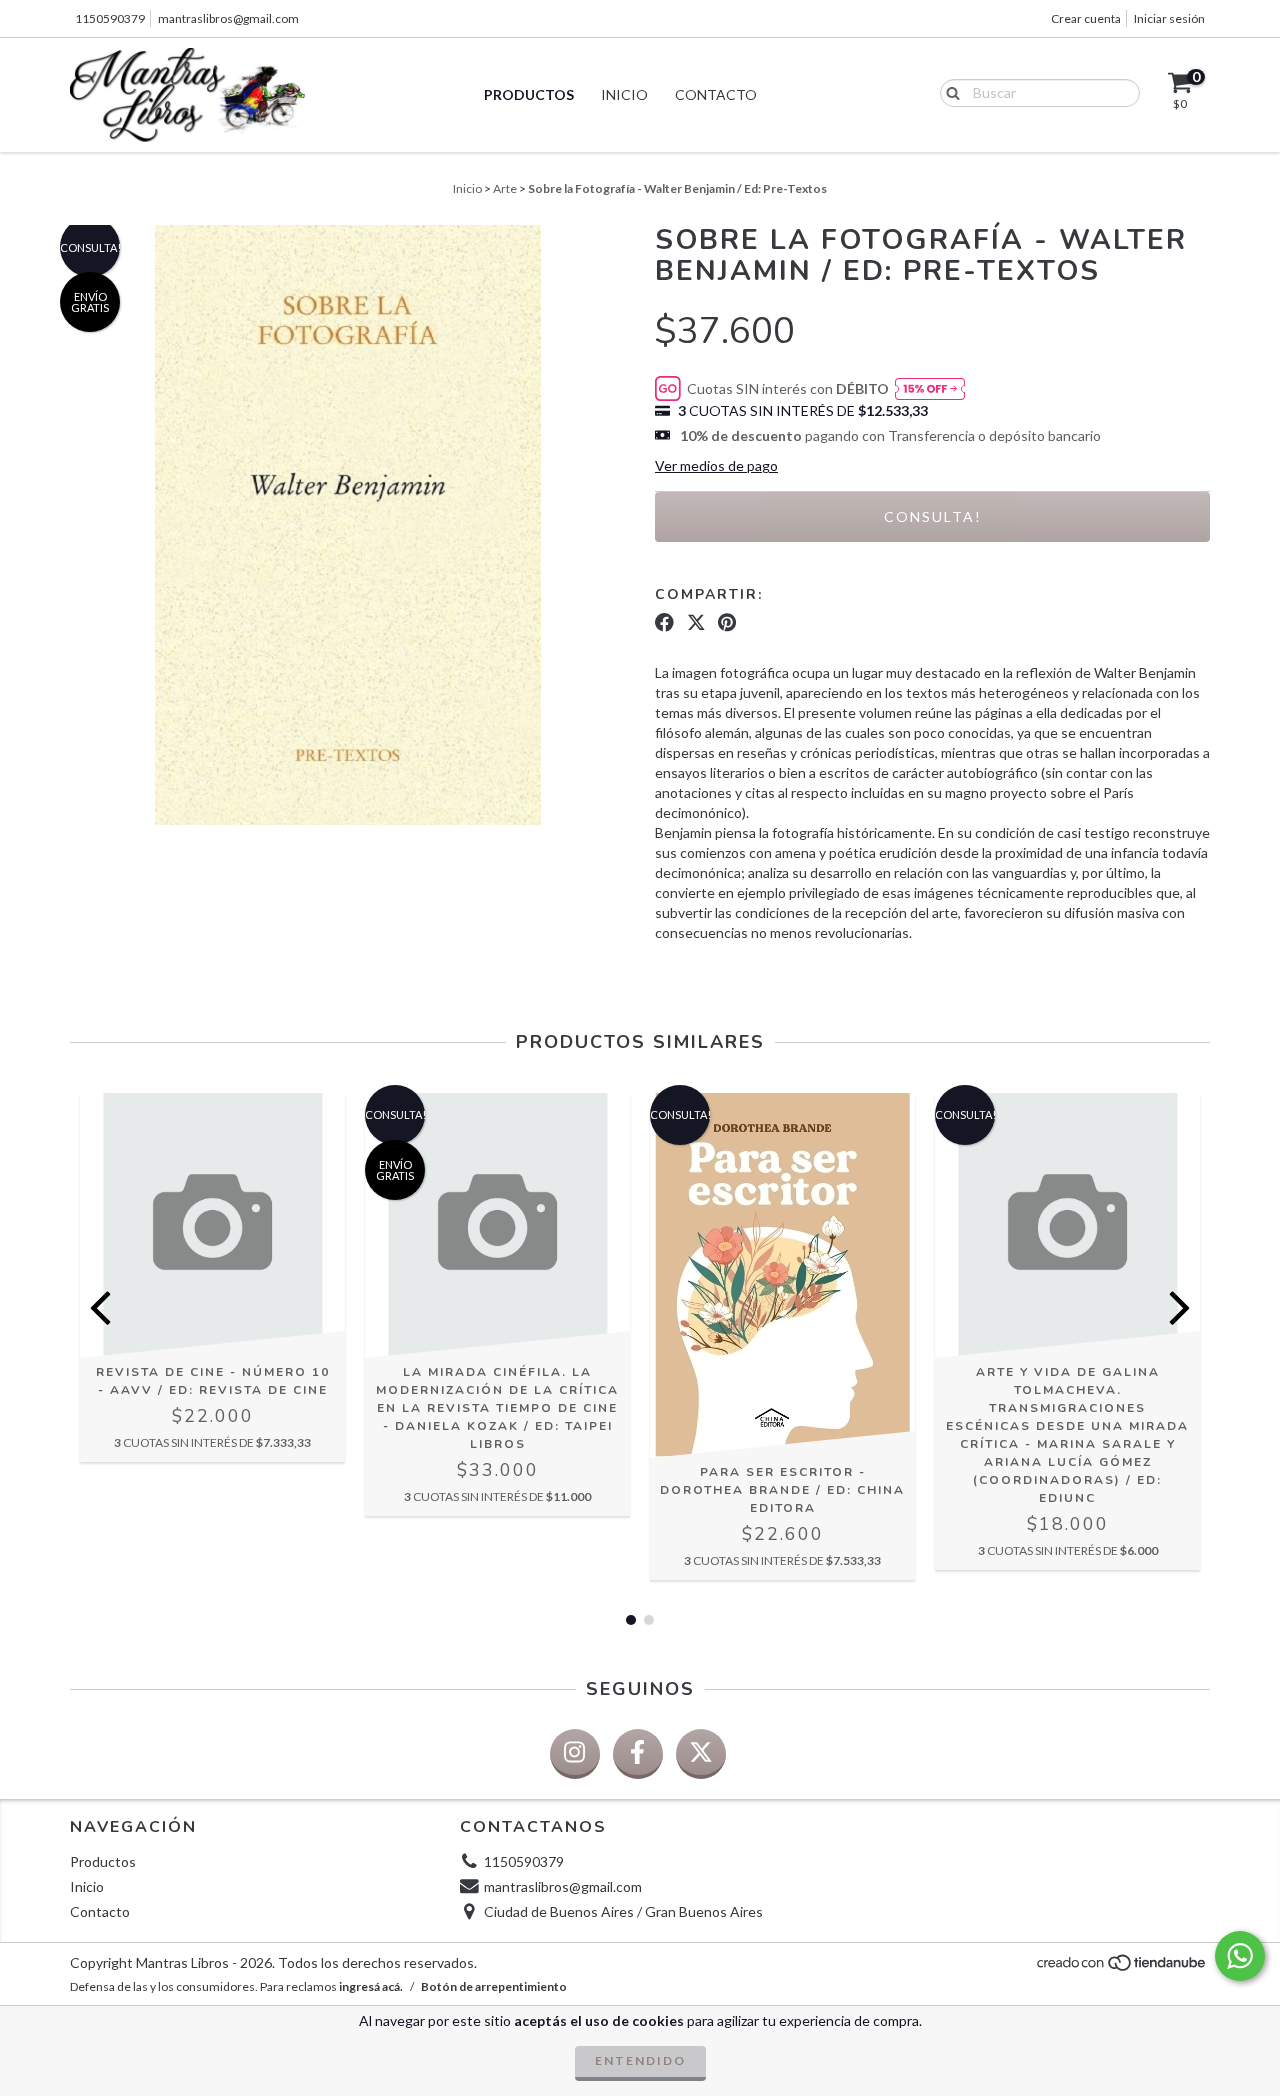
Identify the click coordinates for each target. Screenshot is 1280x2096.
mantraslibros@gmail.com (228, 18)
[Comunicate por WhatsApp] (1240, 1956)
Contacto (716, 94)
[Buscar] (948, 92)
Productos (529, 94)
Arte (505, 188)
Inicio (624, 94)
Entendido (640, 2060)
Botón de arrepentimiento (494, 1986)
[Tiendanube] (1122, 1967)
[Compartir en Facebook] (664, 623)
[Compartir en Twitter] (696, 623)
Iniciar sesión (1169, 18)
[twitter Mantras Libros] (701, 1754)
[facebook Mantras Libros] (638, 1754)
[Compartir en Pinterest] (727, 623)
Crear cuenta (1086, 18)
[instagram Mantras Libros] (575, 1754)
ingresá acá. (371, 1986)
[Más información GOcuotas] (930, 389)
